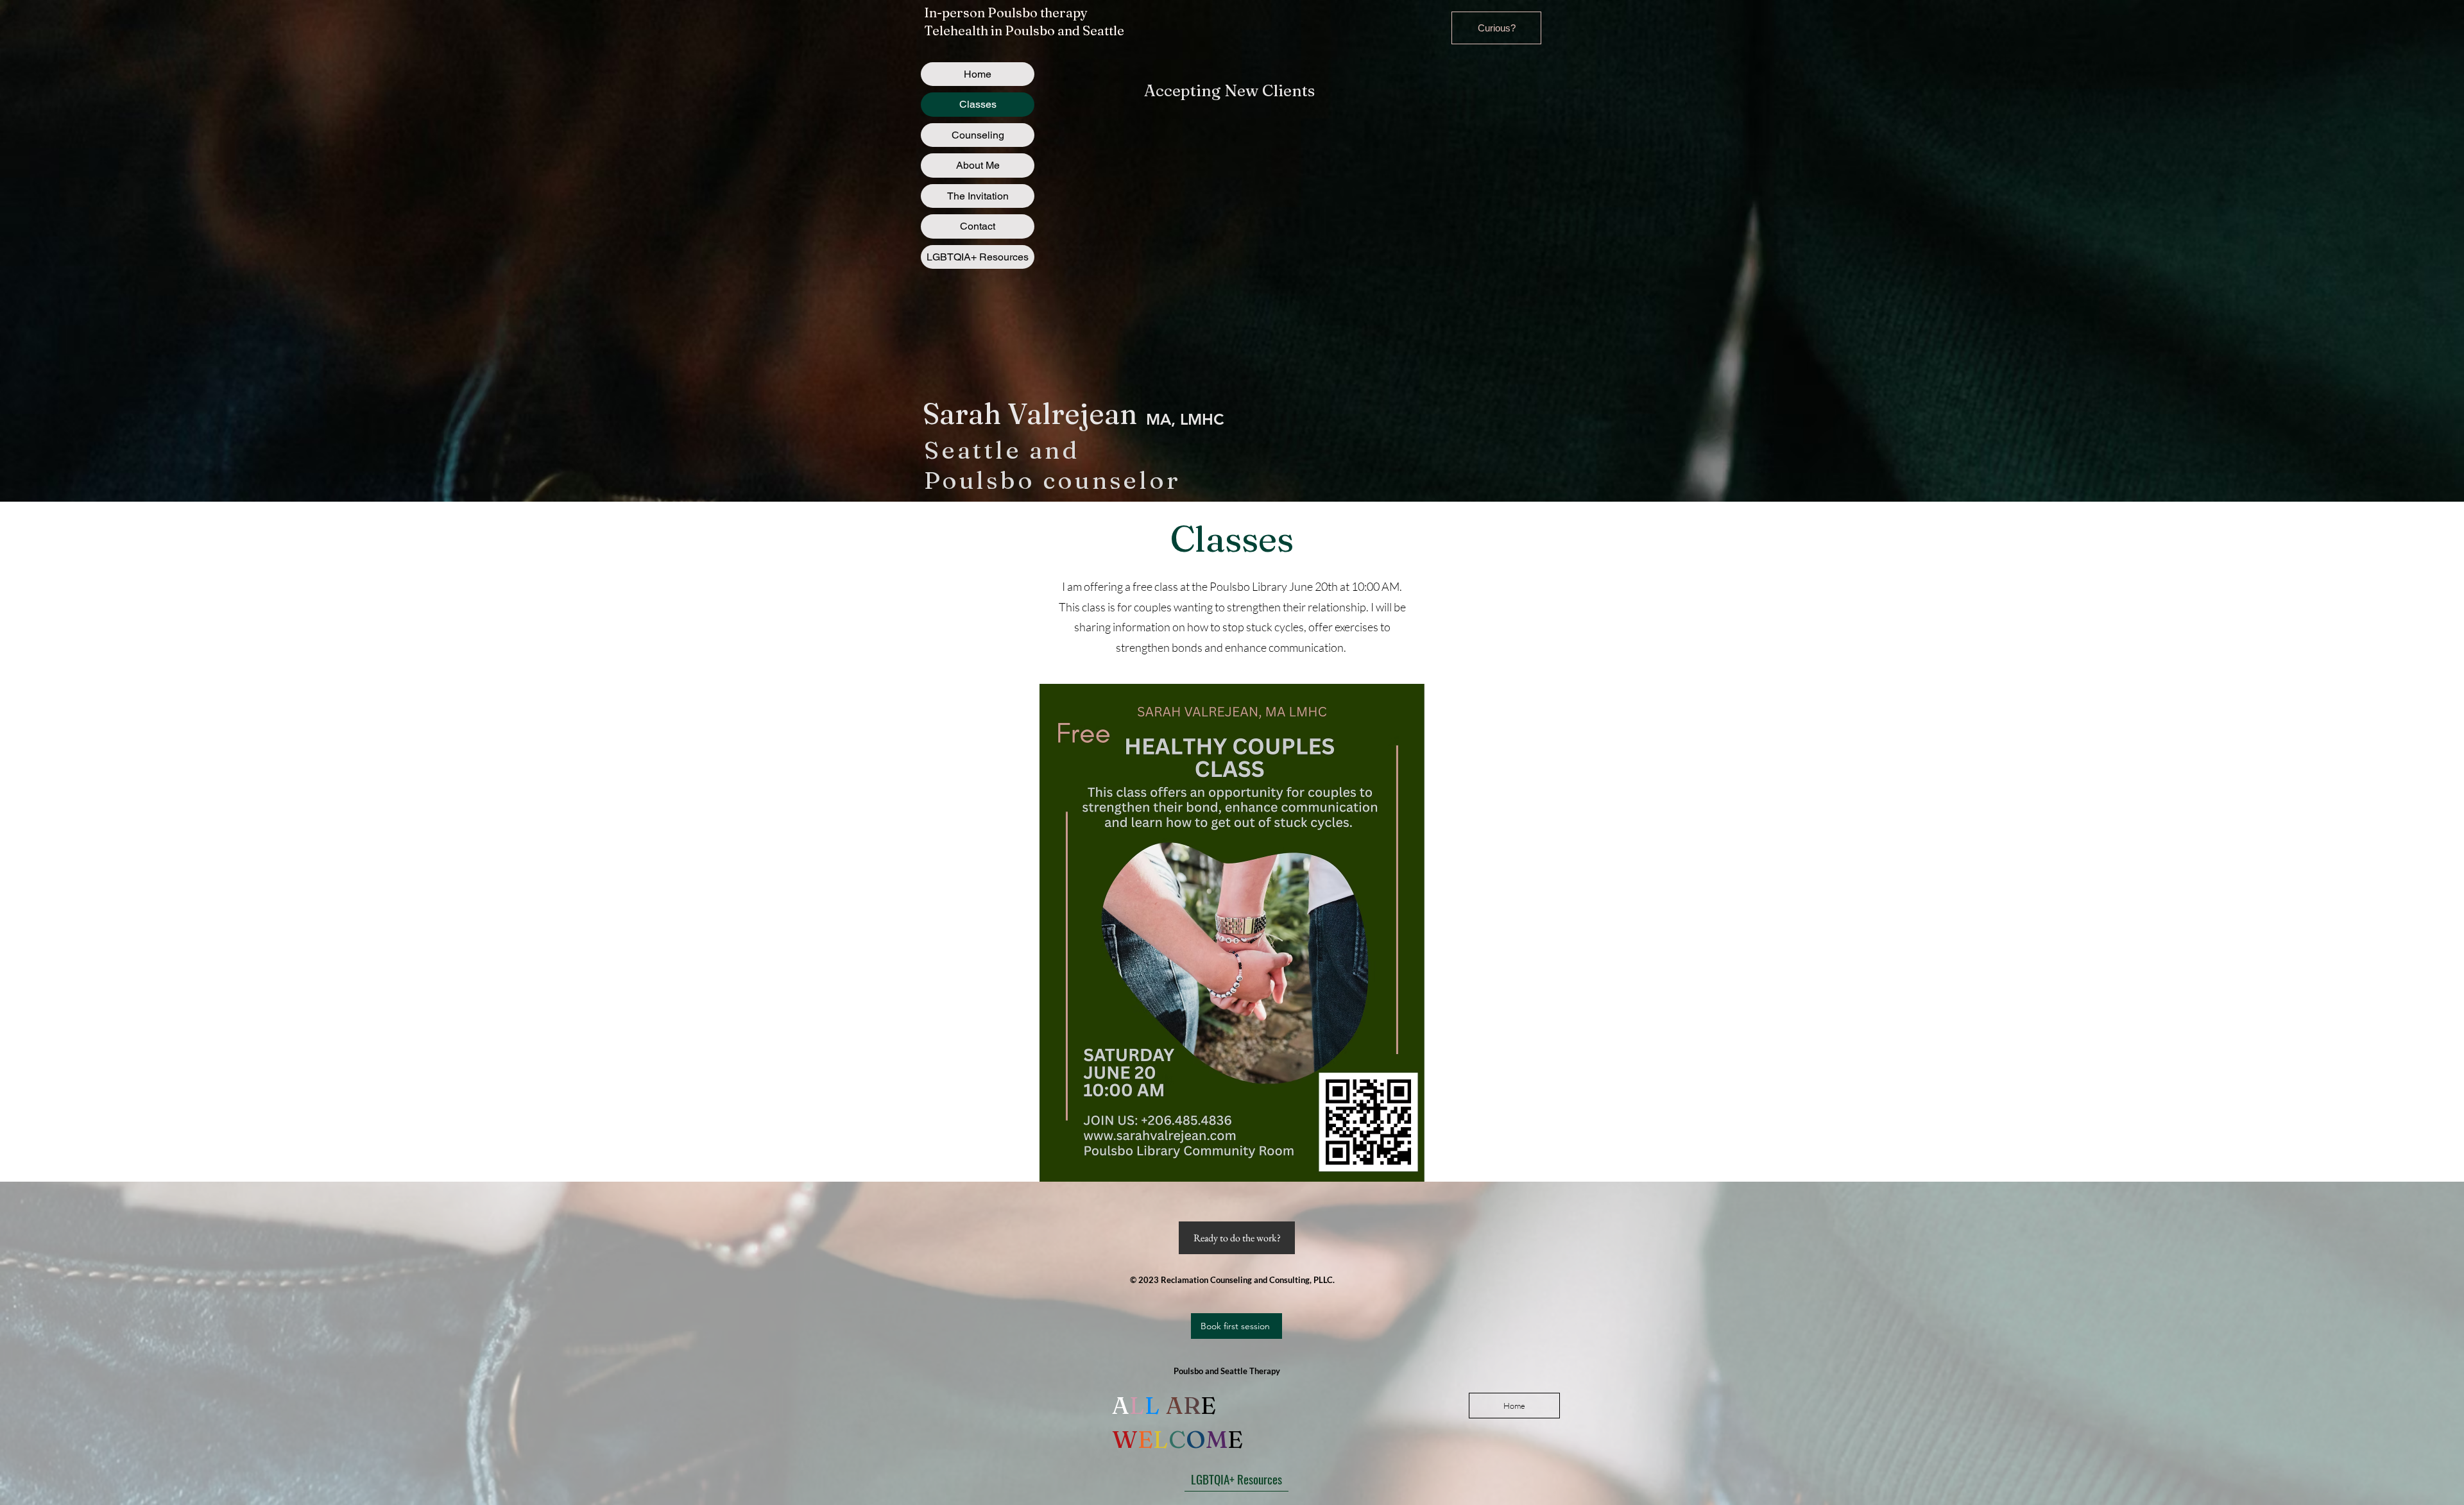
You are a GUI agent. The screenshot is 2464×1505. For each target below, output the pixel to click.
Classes (978, 104)
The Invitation (978, 196)
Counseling (978, 135)
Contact (978, 226)
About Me (978, 165)
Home (978, 74)
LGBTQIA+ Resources (978, 257)
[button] (1496, 28)
